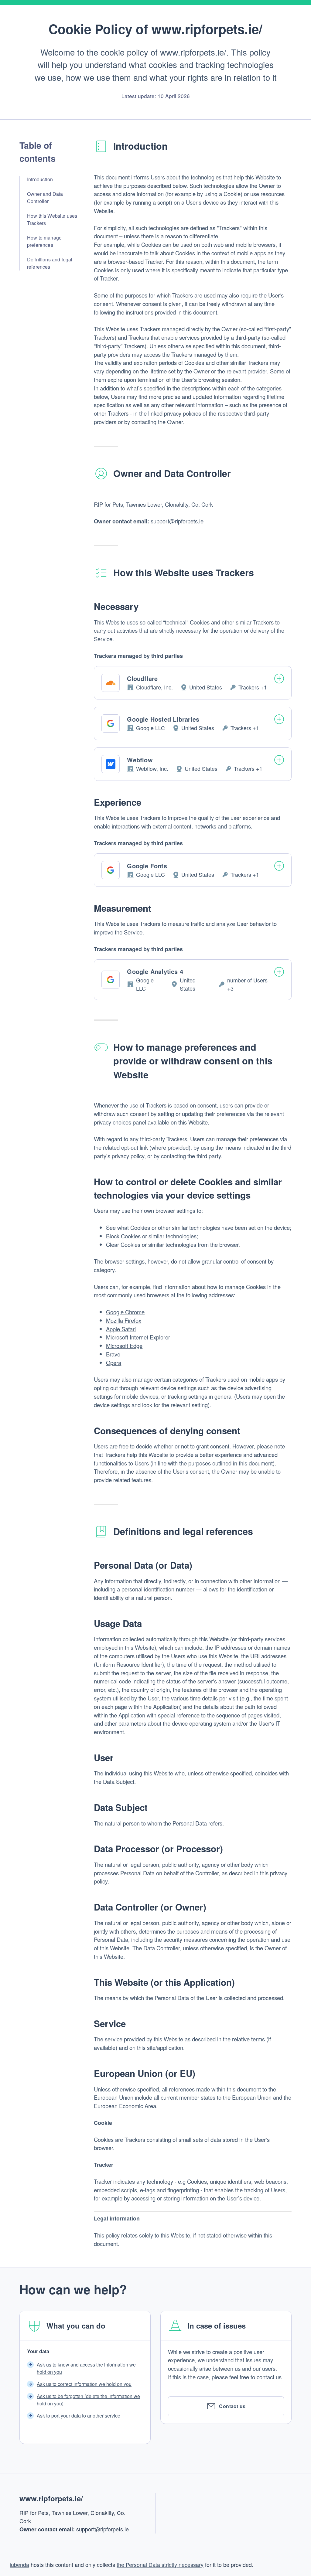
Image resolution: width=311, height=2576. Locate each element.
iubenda (19, 2564)
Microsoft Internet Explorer (138, 1337)
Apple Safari (121, 1329)
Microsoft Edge (124, 1346)
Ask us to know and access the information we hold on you (86, 2368)
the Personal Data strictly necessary (160, 2564)
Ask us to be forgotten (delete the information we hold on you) (88, 2400)
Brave (113, 1354)
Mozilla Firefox (124, 1320)
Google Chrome (125, 1312)
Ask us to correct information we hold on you (84, 2384)
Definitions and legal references (50, 263)
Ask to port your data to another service (79, 2416)
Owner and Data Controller (45, 197)
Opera (114, 1363)
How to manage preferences (44, 241)
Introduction (40, 179)
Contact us (232, 2406)
